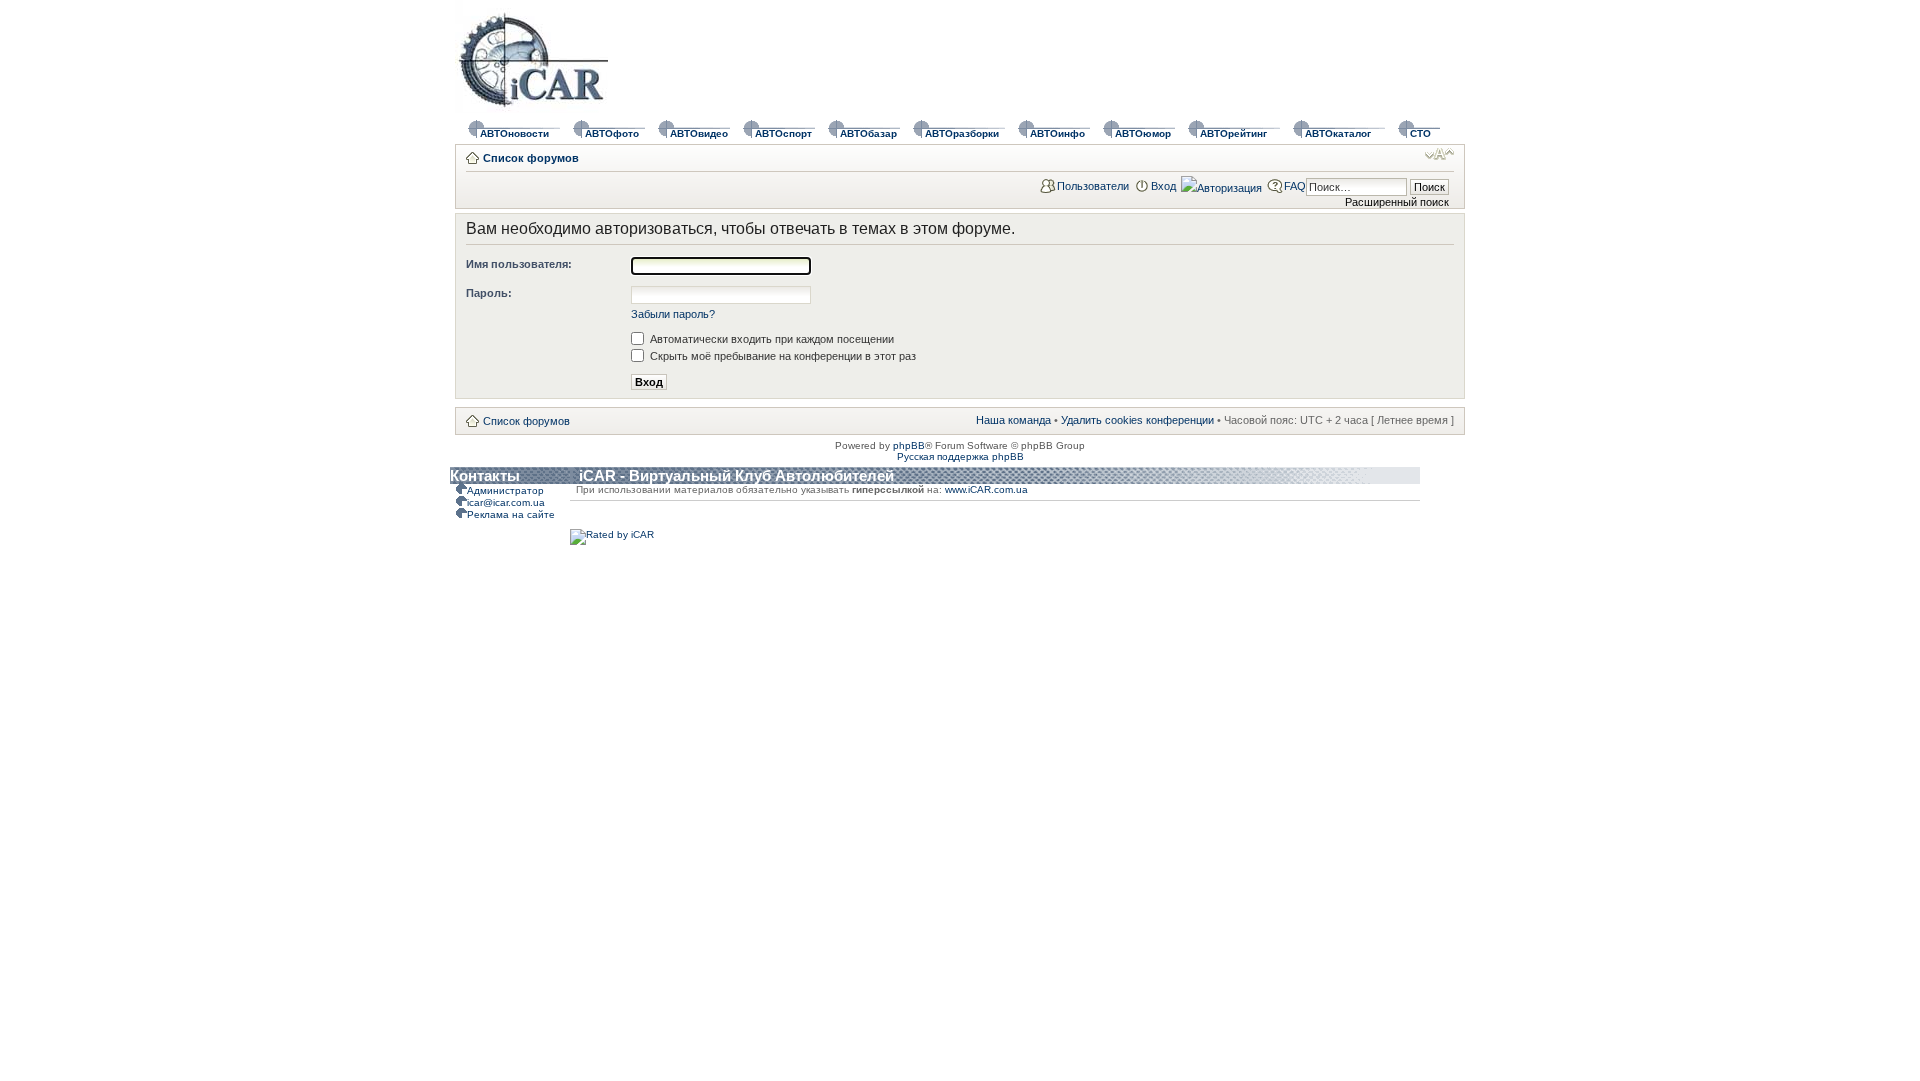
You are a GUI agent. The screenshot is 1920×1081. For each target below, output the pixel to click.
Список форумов (531, 158)
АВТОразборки (962, 133)
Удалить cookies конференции (1137, 420)
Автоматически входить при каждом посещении (770, 339)
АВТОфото (612, 133)
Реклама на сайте (511, 514)
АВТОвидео (699, 133)
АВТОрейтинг (1233, 133)
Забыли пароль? (673, 314)
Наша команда (1013, 420)
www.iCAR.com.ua (986, 489)
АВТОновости (514, 133)
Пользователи (1093, 186)
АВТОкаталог (1338, 133)
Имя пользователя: (519, 264)
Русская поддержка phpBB (960, 456)
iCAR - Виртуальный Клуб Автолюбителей (736, 475)
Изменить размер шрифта (1439, 154)
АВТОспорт (783, 133)
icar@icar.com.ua (506, 502)
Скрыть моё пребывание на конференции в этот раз (781, 356)
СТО (1420, 133)
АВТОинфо (1057, 133)
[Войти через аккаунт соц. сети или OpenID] (1221, 185)
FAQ (1295, 186)
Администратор (505, 490)
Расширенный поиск (1397, 202)
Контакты (485, 475)
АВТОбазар (868, 133)
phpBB (909, 445)
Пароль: (489, 293)
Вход (1163, 186)
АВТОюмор (1143, 133)
